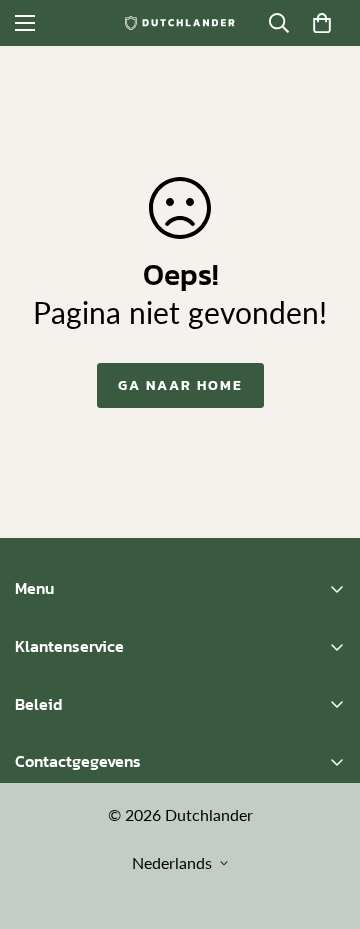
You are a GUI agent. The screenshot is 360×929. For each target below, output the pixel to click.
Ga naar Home (180, 385)
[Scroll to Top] (324, 823)
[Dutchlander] (180, 22)
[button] (322, 23)
